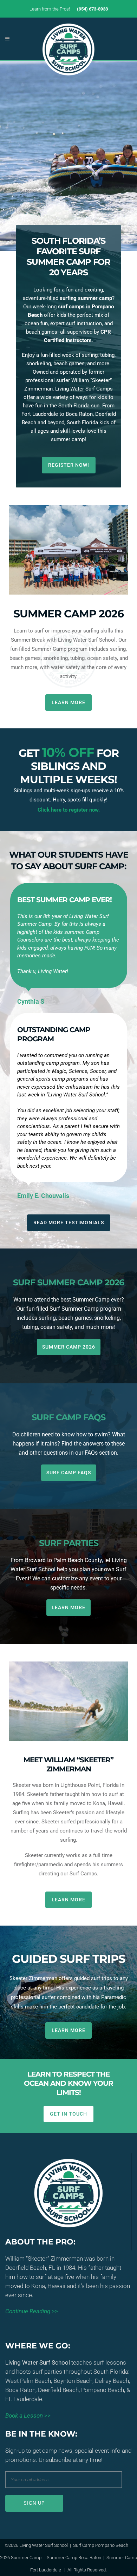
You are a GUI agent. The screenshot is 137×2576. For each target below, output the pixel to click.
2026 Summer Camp (21, 2558)
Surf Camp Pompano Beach (101, 2545)
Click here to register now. (69, 810)
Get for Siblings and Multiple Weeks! (69, 766)
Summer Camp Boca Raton (74, 2558)
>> (32, 2311)
